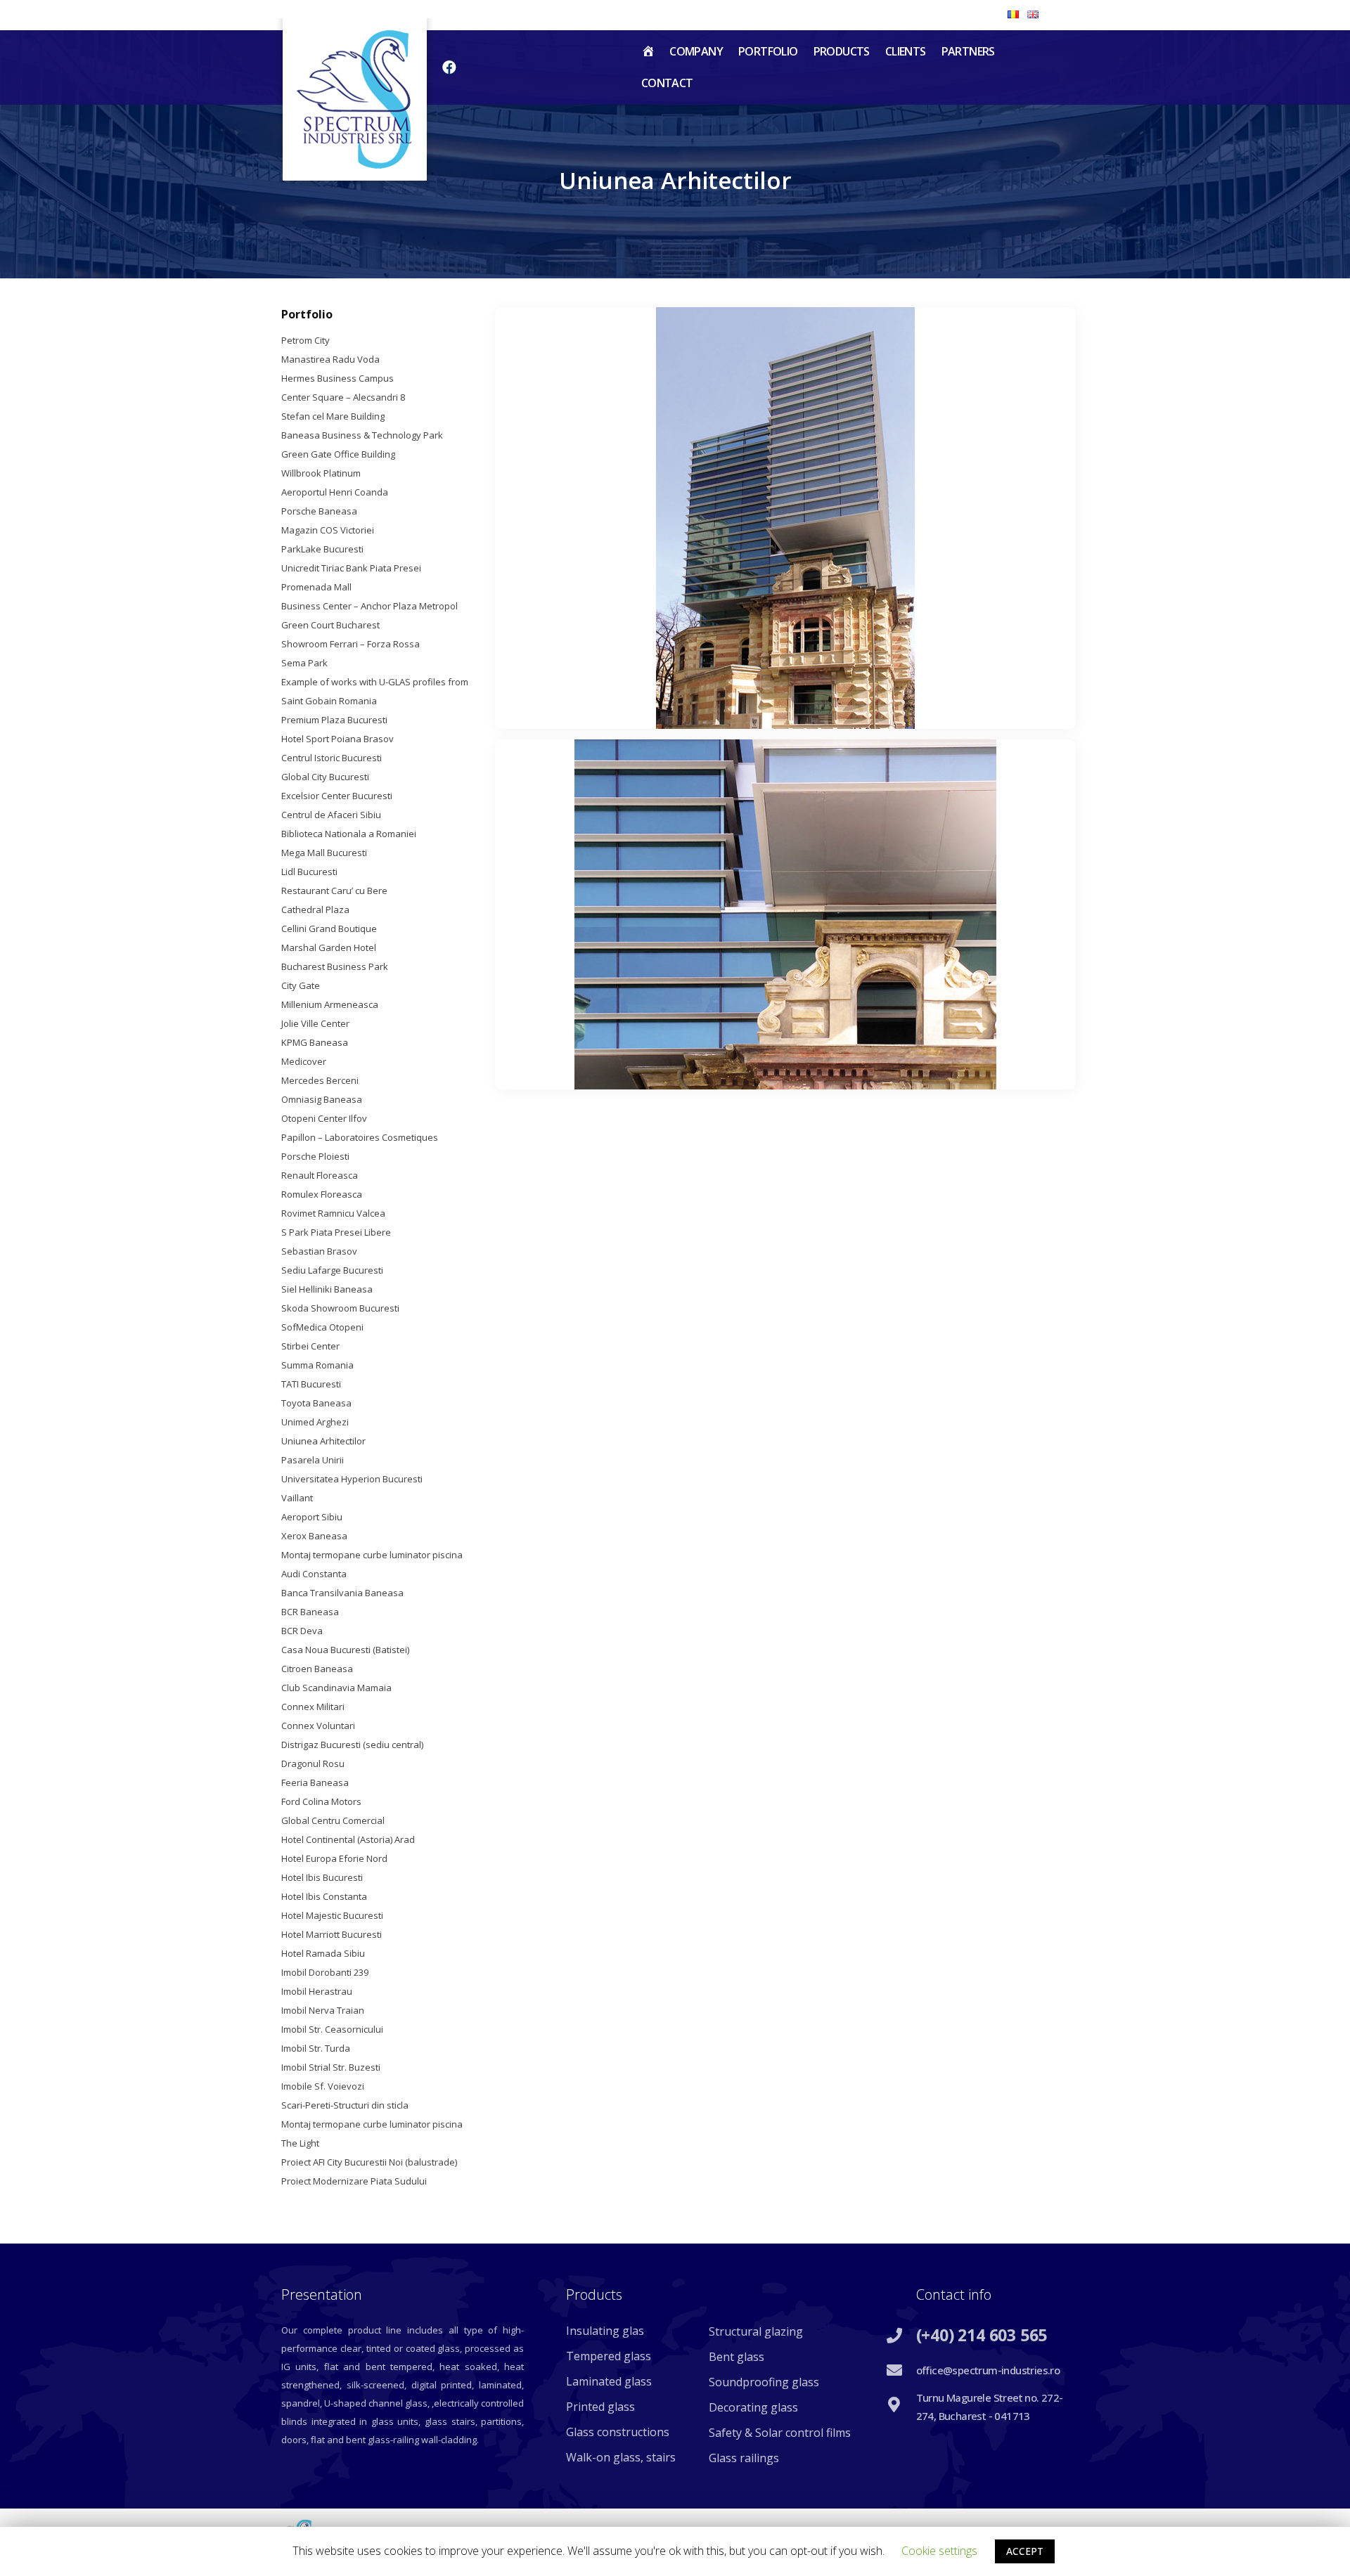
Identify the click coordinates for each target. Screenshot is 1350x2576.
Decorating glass (753, 2407)
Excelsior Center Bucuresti (337, 796)
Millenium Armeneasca (330, 1004)
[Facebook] (449, 67)
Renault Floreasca (320, 1175)
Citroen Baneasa (317, 1669)
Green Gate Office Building (338, 454)
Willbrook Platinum (321, 473)
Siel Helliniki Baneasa (327, 1289)
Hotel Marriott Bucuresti (332, 1934)
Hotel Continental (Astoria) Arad (348, 1839)
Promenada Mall (316, 587)
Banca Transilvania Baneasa (342, 1593)
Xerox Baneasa (314, 1536)
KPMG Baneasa (315, 1042)
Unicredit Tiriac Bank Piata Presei (351, 568)
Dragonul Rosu (313, 1763)
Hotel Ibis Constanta (324, 1896)
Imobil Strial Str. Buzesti (331, 2067)
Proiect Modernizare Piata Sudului (354, 2181)
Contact (667, 83)
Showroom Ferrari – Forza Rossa (351, 644)
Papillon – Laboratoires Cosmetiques (360, 1137)
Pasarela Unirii (313, 1460)
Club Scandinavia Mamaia (336, 1688)
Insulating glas (605, 2331)
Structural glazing (756, 2331)
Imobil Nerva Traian (323, 2010)
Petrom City (306, 340)
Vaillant (297, 1498)
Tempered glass (609, 2356)
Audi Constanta (314, 1574)
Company (696, 51)
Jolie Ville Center (315, 1023)
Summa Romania (317, 1365)
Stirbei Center (310, 1346)
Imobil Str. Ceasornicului (332, 2029)
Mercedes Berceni (320, 1080)
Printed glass (600, 2407)
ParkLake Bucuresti (322, 549)
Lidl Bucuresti (309, 872)
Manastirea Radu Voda (330, 359)
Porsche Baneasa (319, 511)
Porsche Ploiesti (315, 1156)
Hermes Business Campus (337, 378)
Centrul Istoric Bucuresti (332, 758)
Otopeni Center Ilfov (324, 1118)
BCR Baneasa (310, 1612)
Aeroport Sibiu (312, 1517)
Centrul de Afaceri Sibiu (331, 815)
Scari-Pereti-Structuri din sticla (345, 2105)
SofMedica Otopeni (322, 1327)
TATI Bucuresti (311, 1384)
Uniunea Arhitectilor (323, 1441)
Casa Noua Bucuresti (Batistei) (345, 1650)
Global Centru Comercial (333, 1820)
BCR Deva (302, 1631)
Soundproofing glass (764, 2382)
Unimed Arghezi (315, 1422)
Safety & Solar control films (780, 2433)
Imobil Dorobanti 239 (325, 1972)
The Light (300, 2143)
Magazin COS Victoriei (328, 530)
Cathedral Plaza (315, 910)
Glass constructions (618, 2432)
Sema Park (304, 663)
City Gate (301, 985)
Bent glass (737, 2357)
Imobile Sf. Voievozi (323, 2086)
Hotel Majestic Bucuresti (332, 1915)
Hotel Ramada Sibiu (323, 1953)
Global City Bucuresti (325, 777)
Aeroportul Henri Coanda (335, 492)
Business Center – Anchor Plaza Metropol (369, 606)
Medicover (304, 1061)
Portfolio (768, 51)
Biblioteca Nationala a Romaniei (349, 834)
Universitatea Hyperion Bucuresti (352, 1479)
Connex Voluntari (318, 1726)
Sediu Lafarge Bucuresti (332, 1270)
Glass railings (744, 2458)
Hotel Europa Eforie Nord (334, 1858)
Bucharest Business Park (335, 966)
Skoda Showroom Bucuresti (340, 1308)
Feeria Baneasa (315, 1782)
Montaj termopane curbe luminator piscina (372, 1555)
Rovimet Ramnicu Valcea (333, 1213)
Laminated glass (609, 2381)
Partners (968, 51)
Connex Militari (313, 1707)
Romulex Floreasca (322, 1194)
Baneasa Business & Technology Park (362, 435)
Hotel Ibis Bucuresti (322, 1877)
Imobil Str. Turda (316, 2048)
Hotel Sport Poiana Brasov (337, 739)
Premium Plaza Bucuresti (334, 720)
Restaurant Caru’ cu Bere (334, 891)
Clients (906, 51)
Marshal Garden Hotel (329, 947)
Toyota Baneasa (316, 1403)
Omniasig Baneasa (322, 1099)
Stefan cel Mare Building (333, 416)
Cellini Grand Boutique (329, 928)
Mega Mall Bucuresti (324, 853)
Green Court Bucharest (330, 625)
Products (842, 51)
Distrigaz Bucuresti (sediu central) (352, 1745)
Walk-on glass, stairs (621, 2457)
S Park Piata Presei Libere (336, 1232)
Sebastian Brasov (319, 1251)
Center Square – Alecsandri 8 (343, 397)
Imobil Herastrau (317, 1991)
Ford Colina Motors (321, 1801)
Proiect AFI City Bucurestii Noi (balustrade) (369, 2162)
